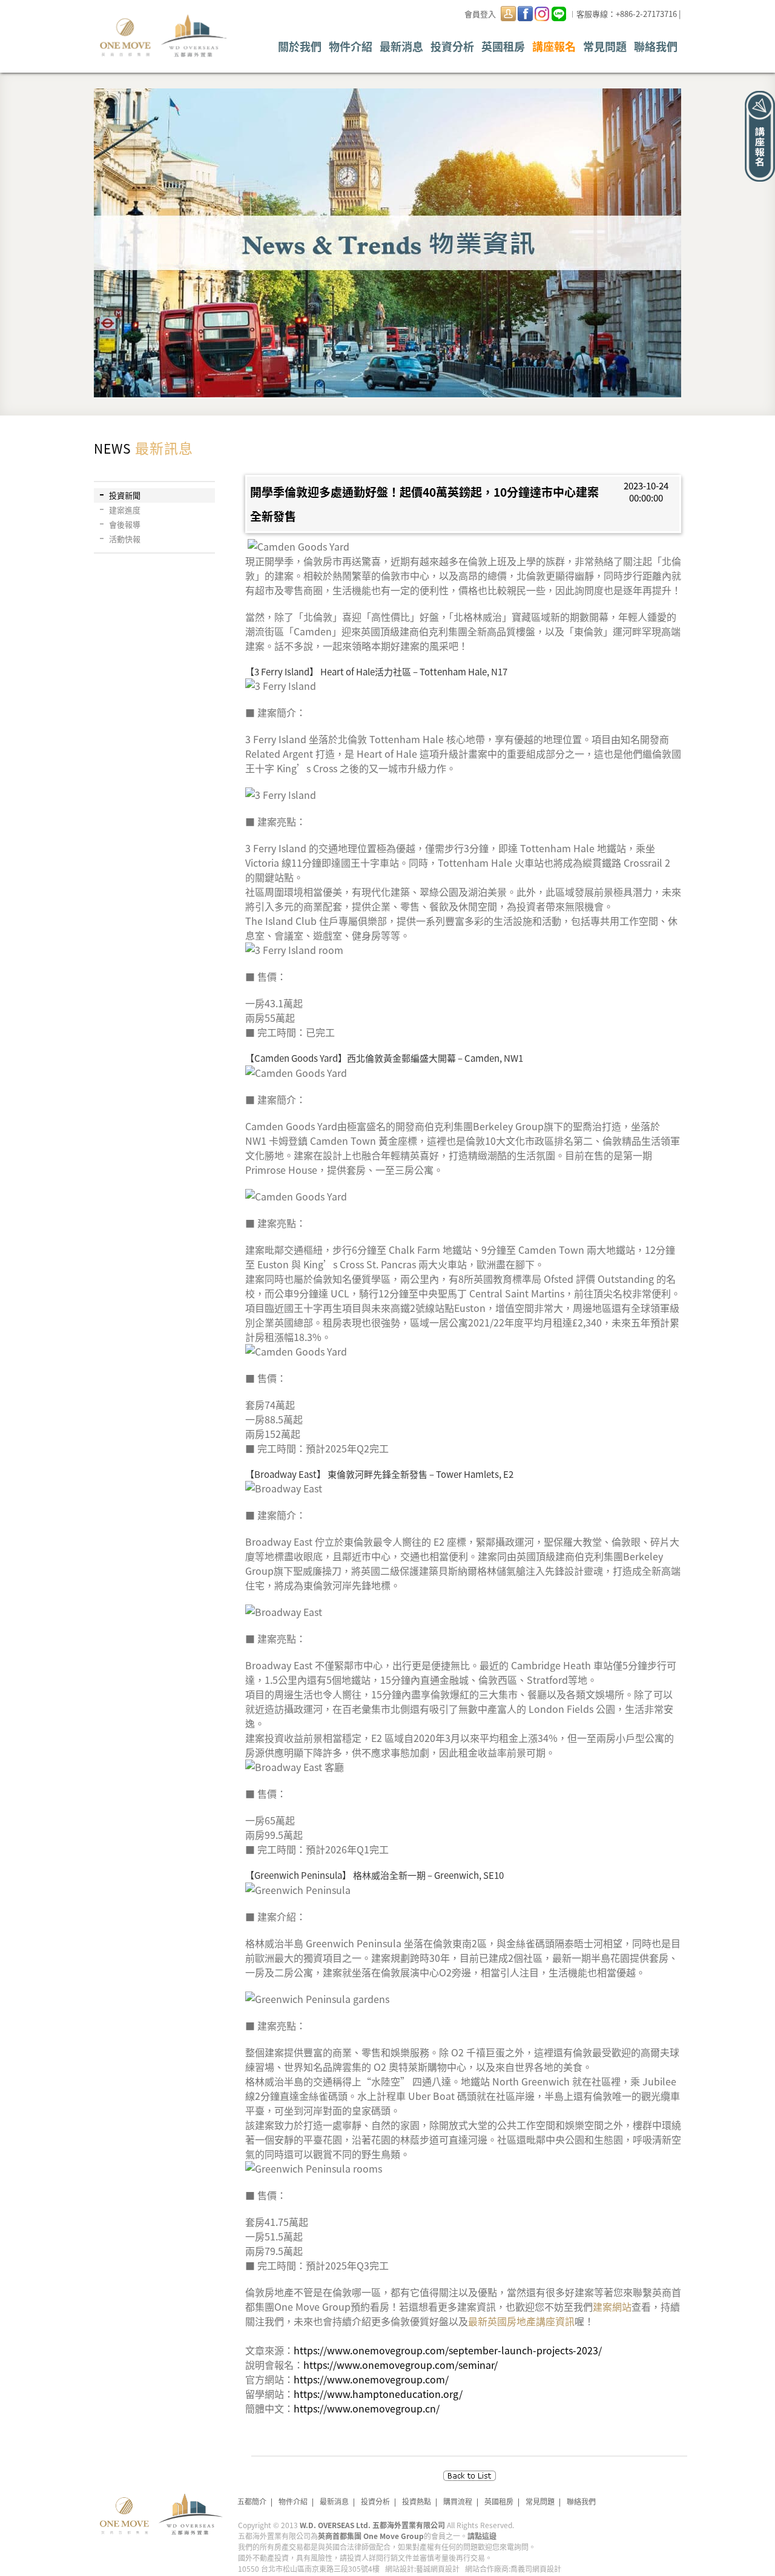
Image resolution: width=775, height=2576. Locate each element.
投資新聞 (125, 495)
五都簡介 (252, 2501)
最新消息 (401, 46)
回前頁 (470, 2476)
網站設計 (400, 2568)
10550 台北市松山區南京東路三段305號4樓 (309, 2568)
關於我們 (300, 46)
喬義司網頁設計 (536, 2568)
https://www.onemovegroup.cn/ (367, 2408)
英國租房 (503, 46)
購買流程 (458, 2501)
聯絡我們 (656, 46)
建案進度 (125, 510)
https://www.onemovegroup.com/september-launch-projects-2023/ (448, 2350)
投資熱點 (417, 2501)
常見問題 (605, 46)
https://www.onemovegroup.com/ (371, 2379)
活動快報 (125, 539)
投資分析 (452, 46)
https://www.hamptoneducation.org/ (378, 2394)
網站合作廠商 (487, 2568)
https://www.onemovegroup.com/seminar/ (401, 2365)
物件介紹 (351, 46)
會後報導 (125, 524)
